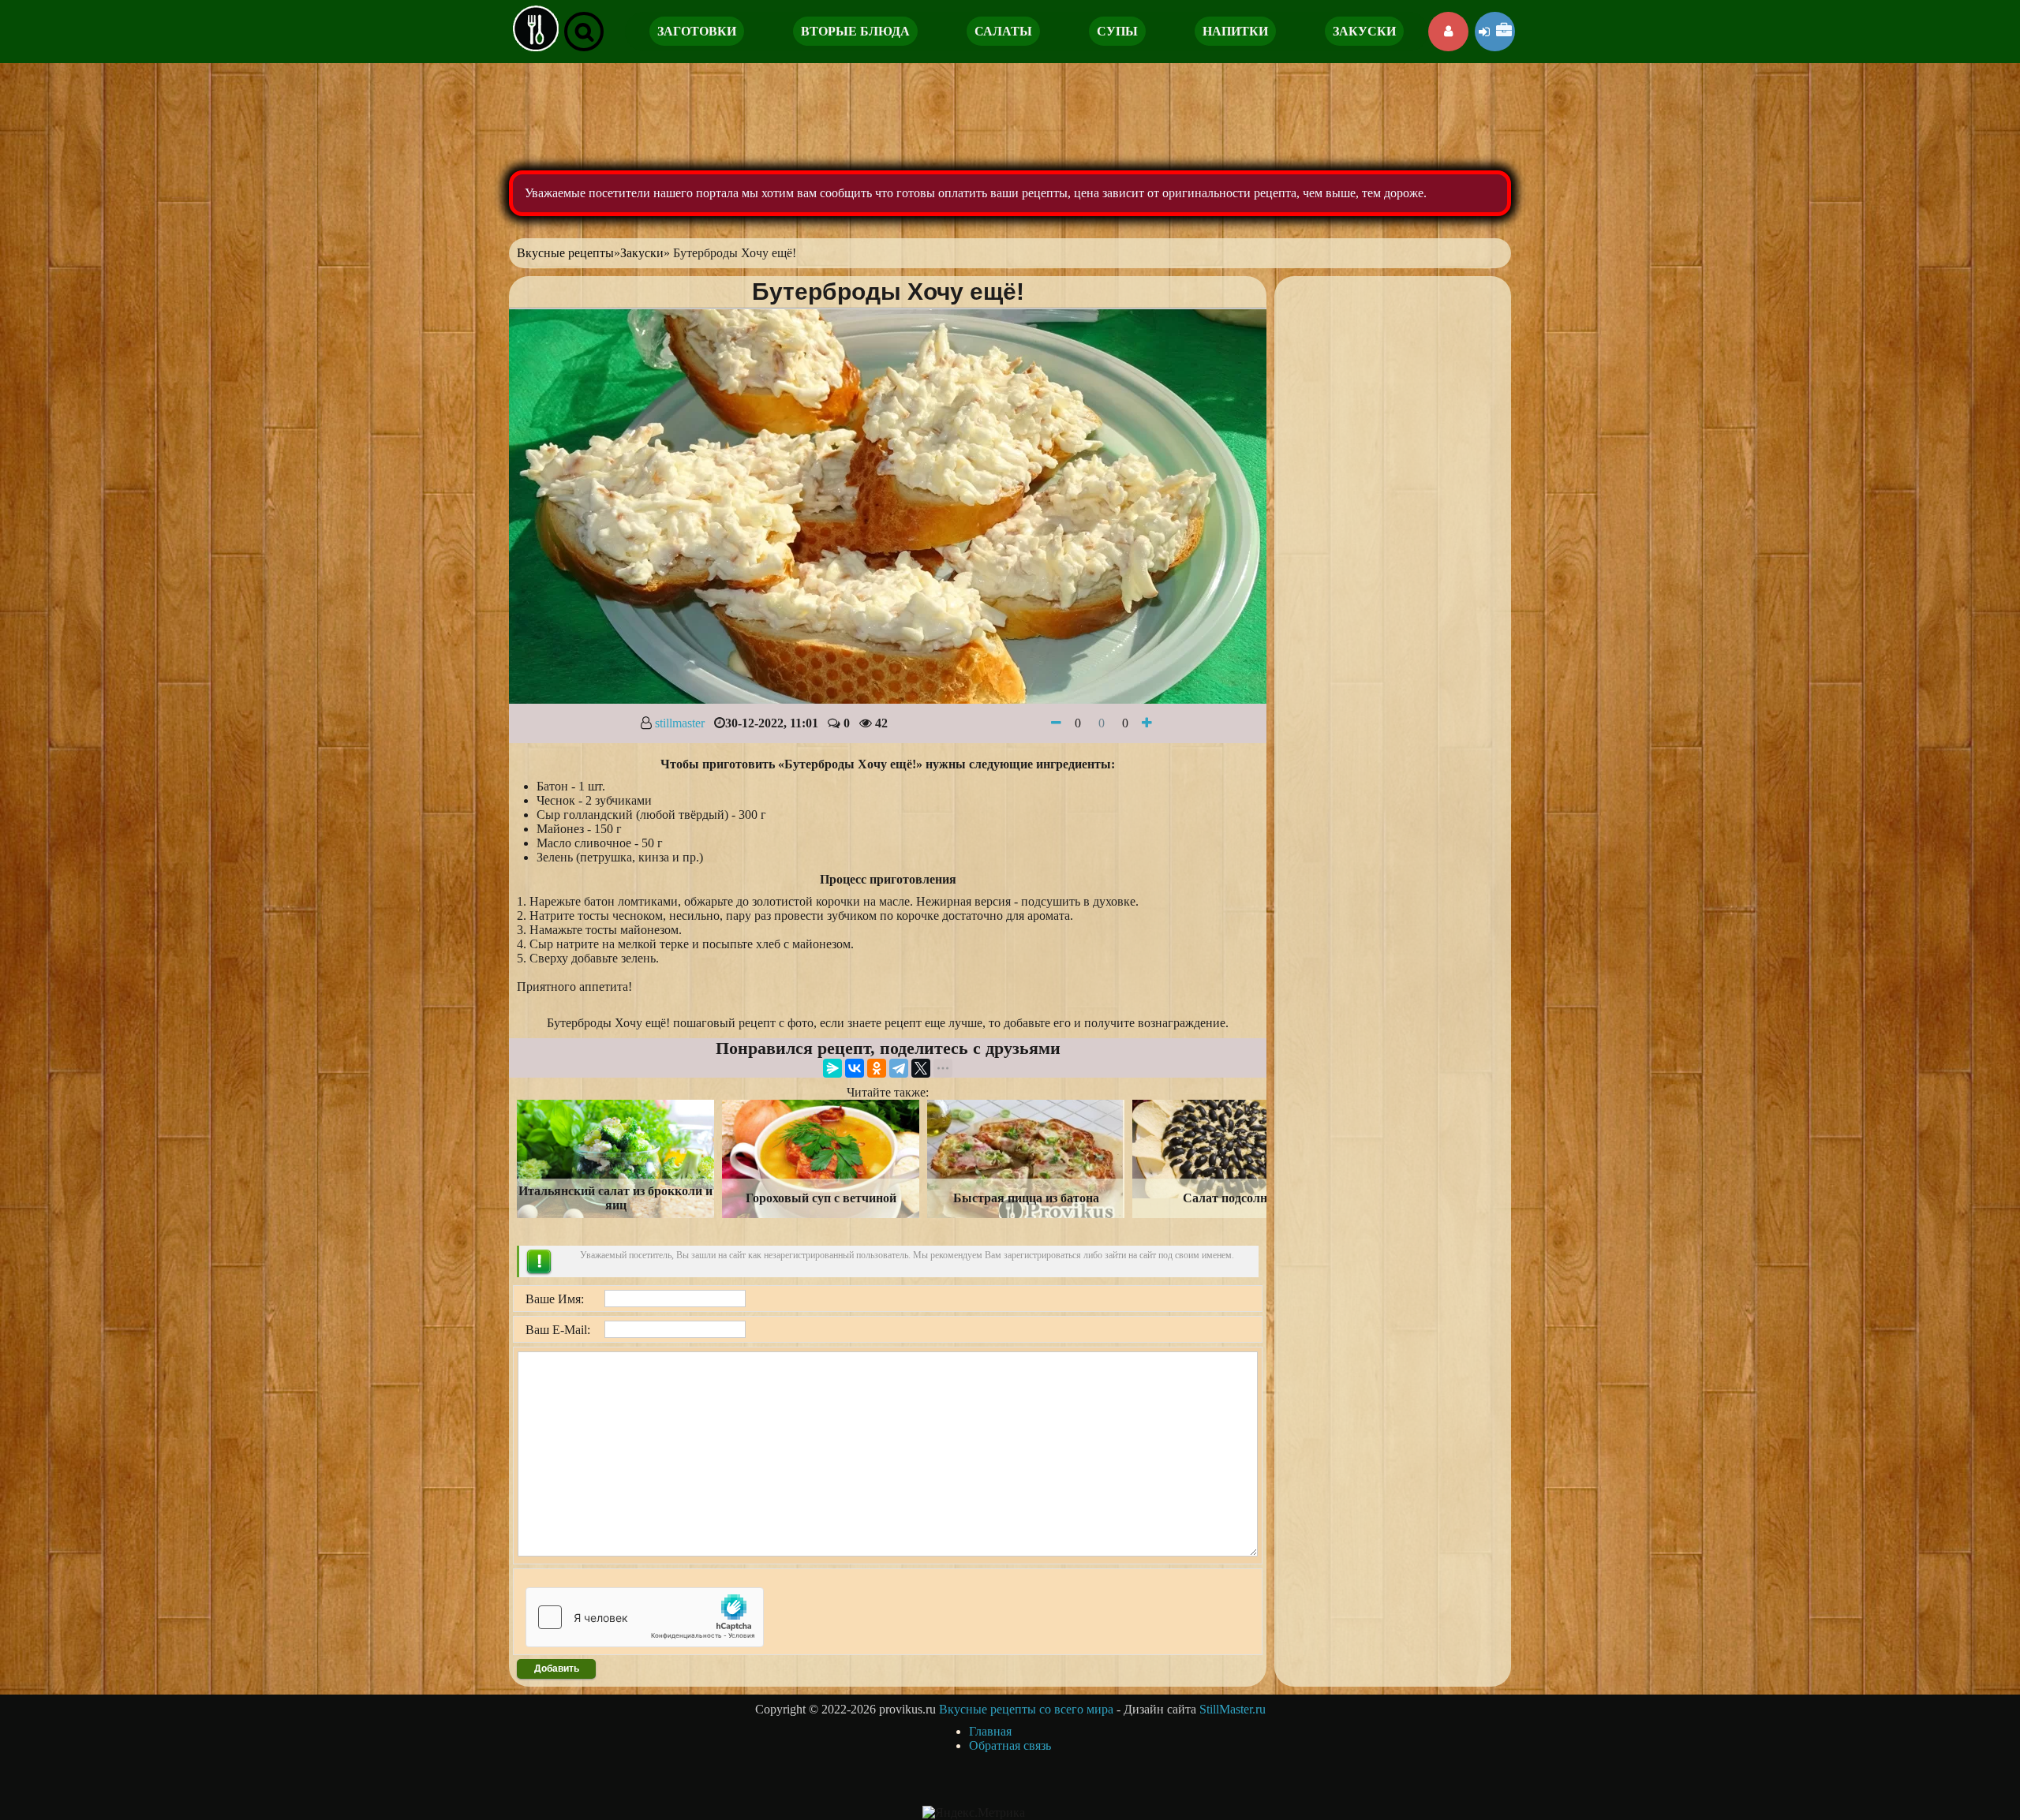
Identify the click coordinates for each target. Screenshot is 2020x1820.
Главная (990, 1731)
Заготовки (697, 31)
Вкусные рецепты (565, 253)
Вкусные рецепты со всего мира (1026, 1709)
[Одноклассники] (877, 1068)
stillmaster (680, 723)
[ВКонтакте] (855, 1068)
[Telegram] (899, 1068)
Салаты (1003, 31)
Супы (1117, 31)
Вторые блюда (855, 31)
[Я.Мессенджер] (832, 1068)
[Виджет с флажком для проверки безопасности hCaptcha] (645, 1617)
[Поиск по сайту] (584, 32)
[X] (921, 1068)
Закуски (1364, 31)
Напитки (1235, 31)
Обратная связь (1010, 1745)
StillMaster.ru (1233, 1709)
